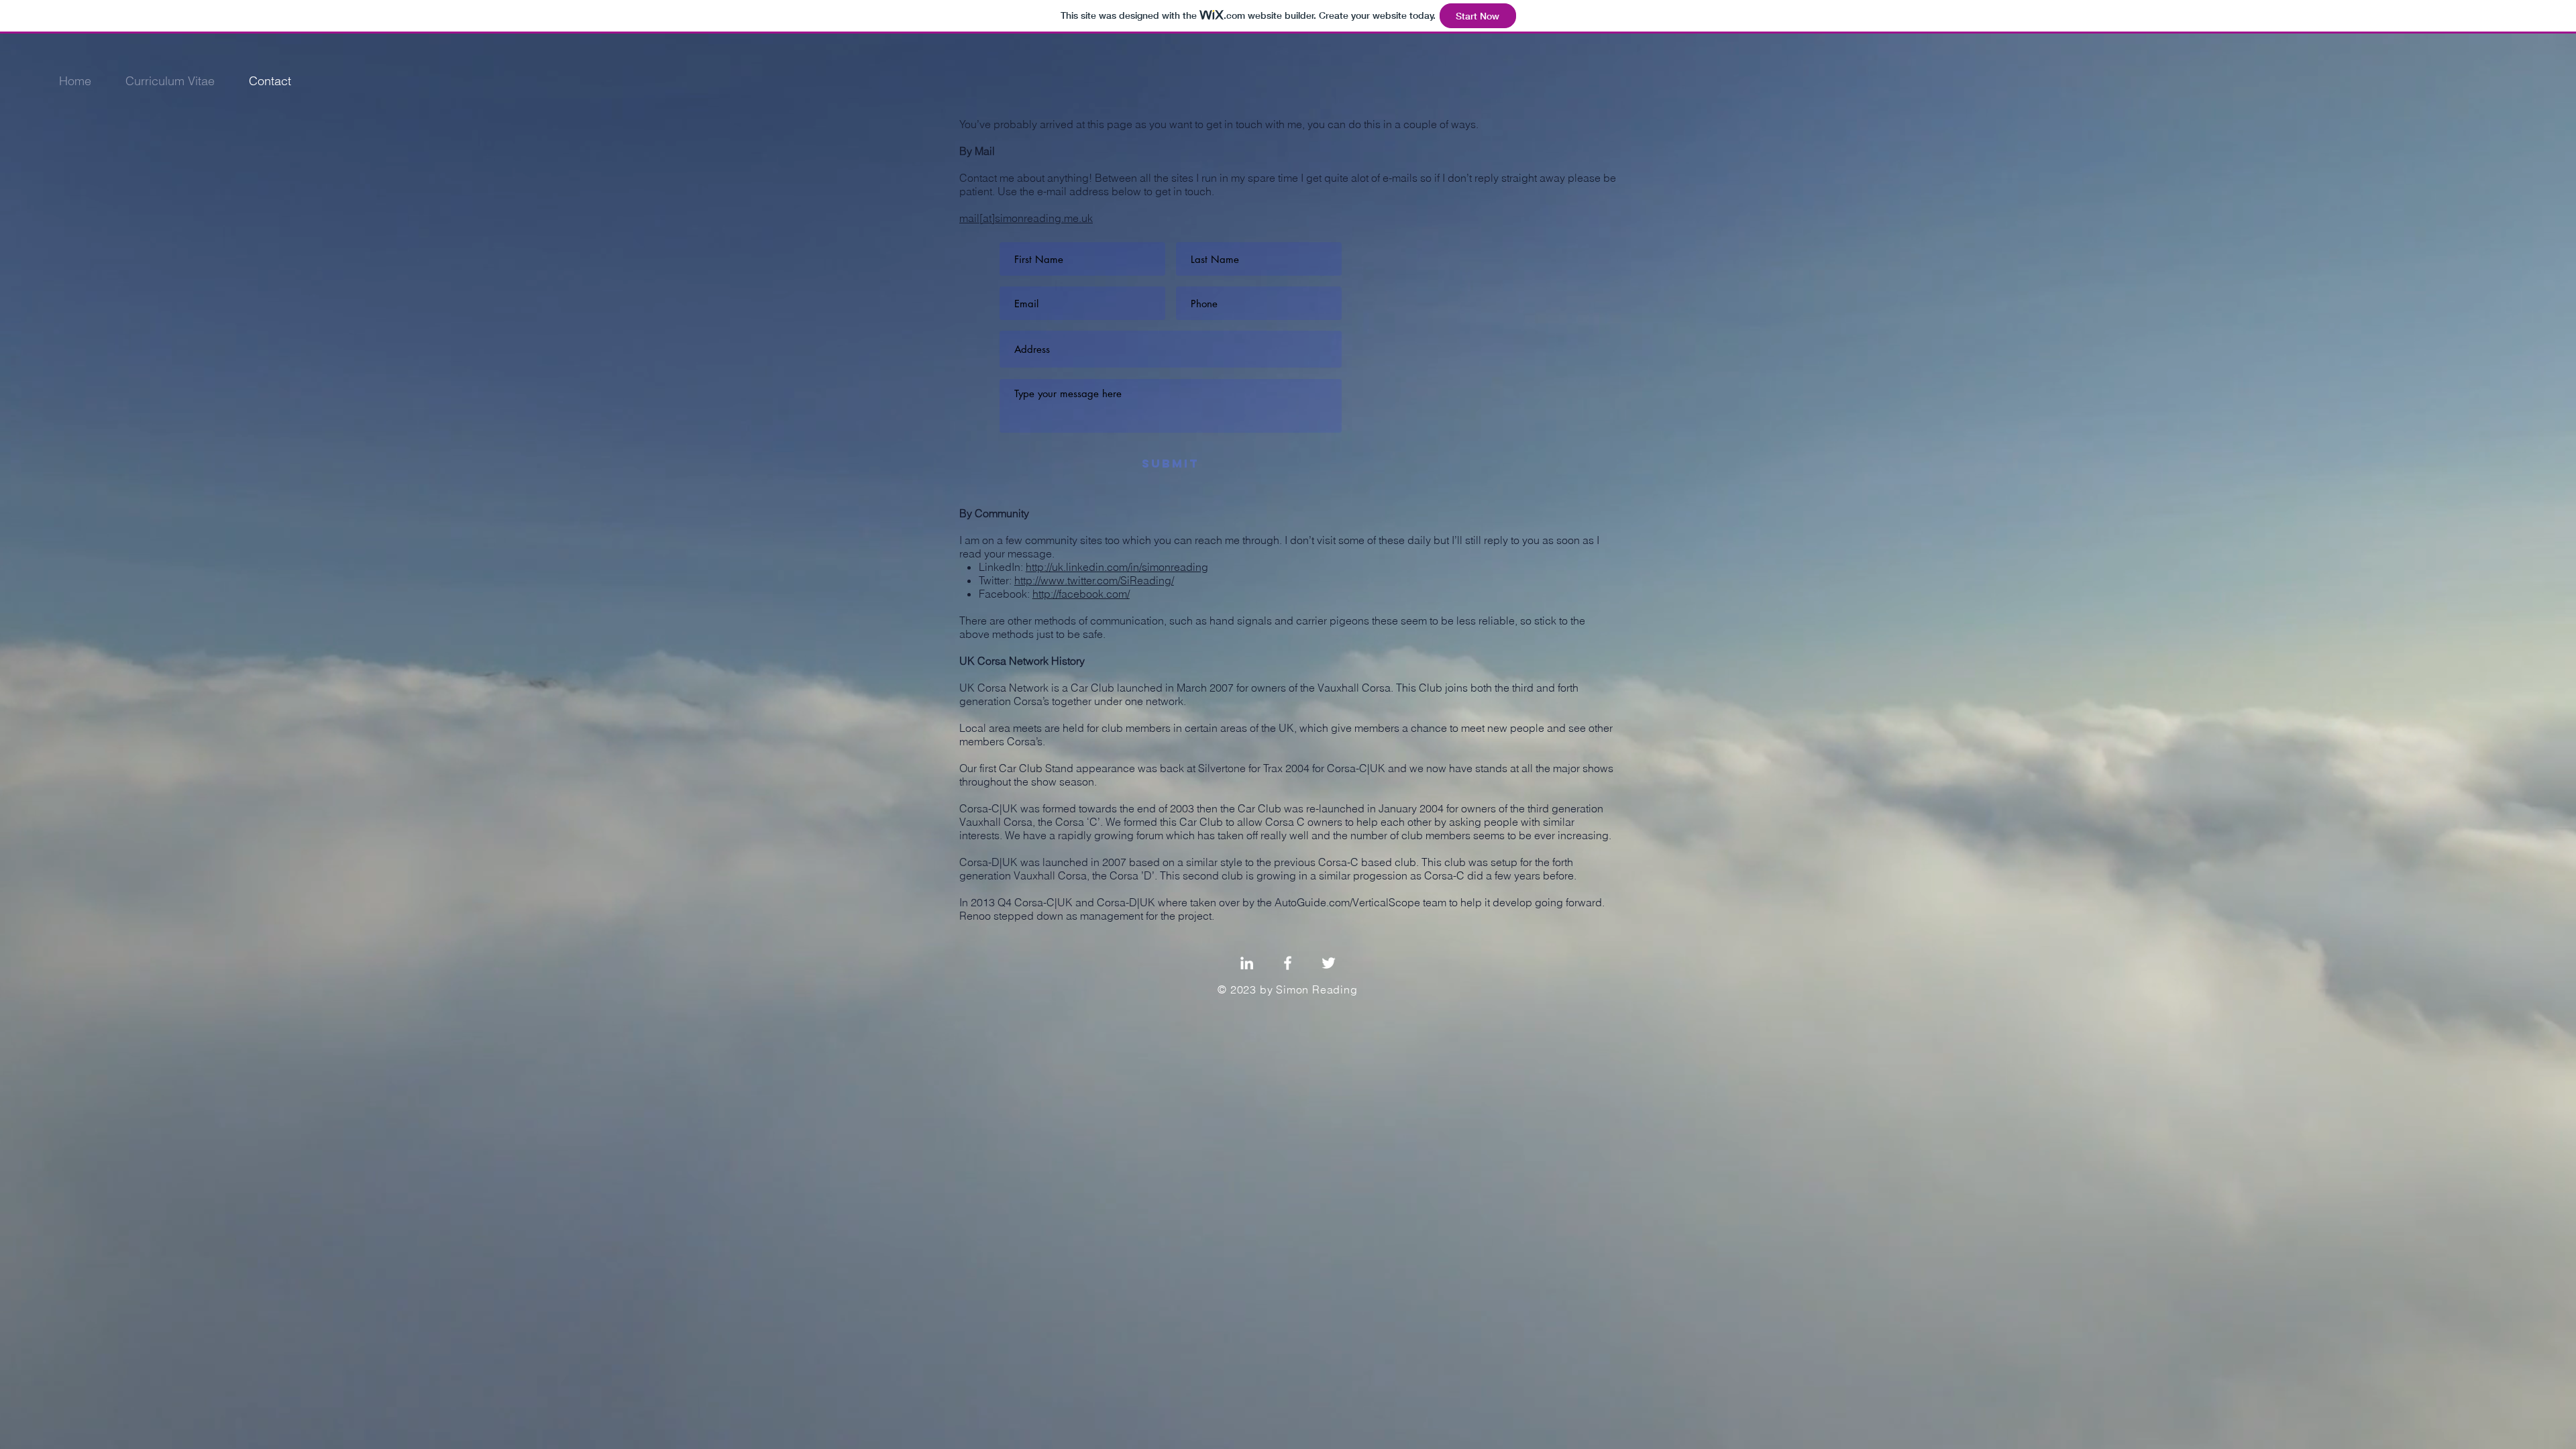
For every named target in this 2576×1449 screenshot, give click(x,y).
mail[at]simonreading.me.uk (1026, 218)
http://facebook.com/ (1081, 594)
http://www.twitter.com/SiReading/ (1094, 580)
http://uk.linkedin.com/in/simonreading (1117, 567)
